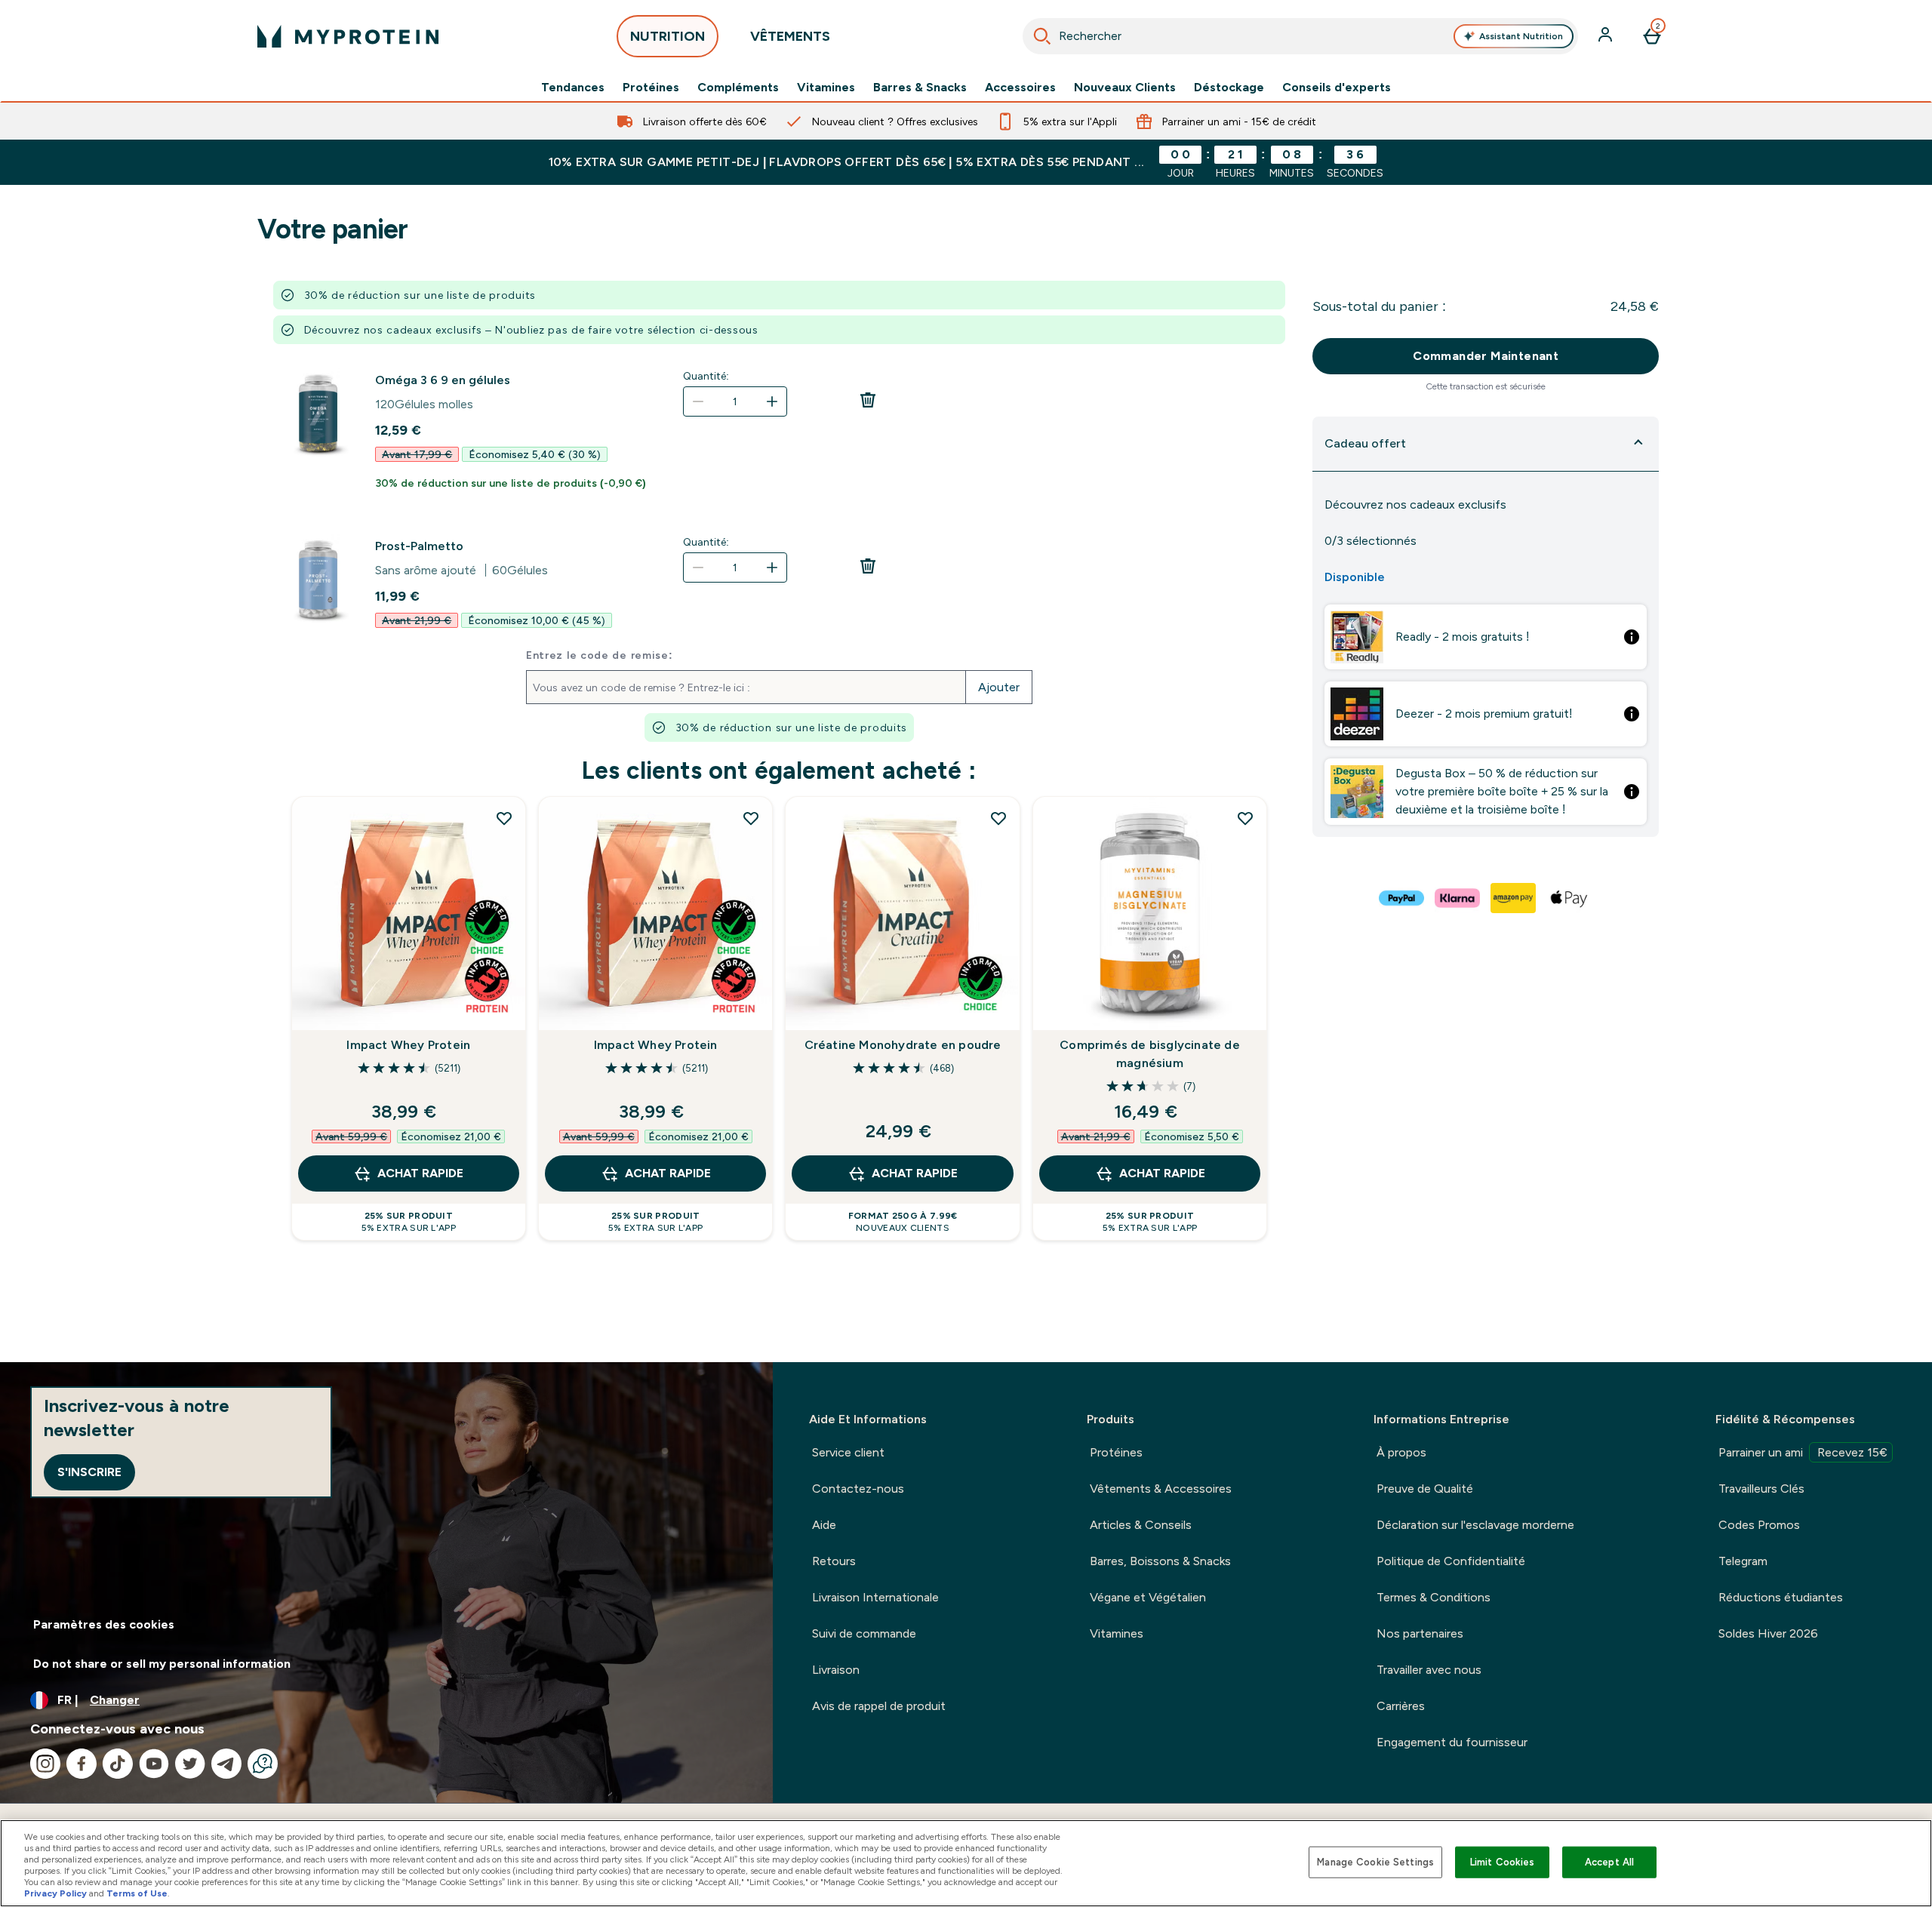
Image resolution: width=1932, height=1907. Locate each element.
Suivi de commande (864, 1633)
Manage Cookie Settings (1375, 1862)
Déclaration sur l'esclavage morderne (1475, 1525)
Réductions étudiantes (1781, 1597)
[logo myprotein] (348, 36)
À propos (1401, 1452)
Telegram (1743, 1561)
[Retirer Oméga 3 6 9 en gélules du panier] (868, 404)
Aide (824, 1525)
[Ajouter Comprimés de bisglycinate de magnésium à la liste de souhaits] (1245, 818)
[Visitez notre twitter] (190, 1764)
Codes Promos (1759, 1525)
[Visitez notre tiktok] (118, 1764)
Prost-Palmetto (419, 546)
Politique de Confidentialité (1451, 1561)
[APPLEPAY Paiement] (1570, 898)
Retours (834, 1561)
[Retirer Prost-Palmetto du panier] (868, 571)
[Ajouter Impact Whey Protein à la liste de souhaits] (504, 818)
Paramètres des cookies (104, 1624)
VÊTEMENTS (790, 36)
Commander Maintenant (1486, 356)
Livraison (836, 1670)
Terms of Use (137, 1893)
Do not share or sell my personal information (162, 1664)
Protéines (651, 88)
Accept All (1609, 1862)
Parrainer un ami (1803, 1452)
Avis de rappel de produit (879, 1706)
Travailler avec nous (1429, 1670)
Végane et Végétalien (1148, 1597)
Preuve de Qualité (1425, 1489)
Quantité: (706, 376)
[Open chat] (263, 1764)
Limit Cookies (1503, 1862)
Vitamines (826, 88)
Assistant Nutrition (1521, 36)
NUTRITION (668, 36)
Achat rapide (420, 1173)
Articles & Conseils (1141, 1525)
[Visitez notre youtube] (154, 1764)
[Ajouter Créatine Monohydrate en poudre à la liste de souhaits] (998, 818)
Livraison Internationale (875, 1597)
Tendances (573, 88)
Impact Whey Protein (408, 1045)
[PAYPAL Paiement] (1402, 898)
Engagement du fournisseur (1452, 1742)
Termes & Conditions (1434, 1597)
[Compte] (1607, 36)
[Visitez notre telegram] (226, 1764)
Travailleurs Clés (1761, 1489)
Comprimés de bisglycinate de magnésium (1150, 1054)
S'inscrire (89, 1472)
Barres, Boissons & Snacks (1160, 1561)
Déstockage (1229, 88)
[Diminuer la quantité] (698, 401)
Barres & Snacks (920, 88)
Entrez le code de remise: (600, 655)
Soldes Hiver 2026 (1768, 1633)
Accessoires (1020, 88)
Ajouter (999, 687)
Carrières (1401, 1706)
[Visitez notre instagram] (45, 1764)
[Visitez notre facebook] (82, 1764)
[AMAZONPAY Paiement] (1514, 898)
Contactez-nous (858, 1489)
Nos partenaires (1420, 1633)
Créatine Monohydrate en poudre (903, 1045)
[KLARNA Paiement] (1458, 898)
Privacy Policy (55, 1893)
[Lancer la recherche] (1042, 36)
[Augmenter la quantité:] (772, 401)
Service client (848, 1452)
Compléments (738, 88)
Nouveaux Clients (1125, 88)
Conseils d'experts (1337, 88)
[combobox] (1301, 36)
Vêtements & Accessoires (1161, 1489)
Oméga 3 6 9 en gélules (443, 380)
